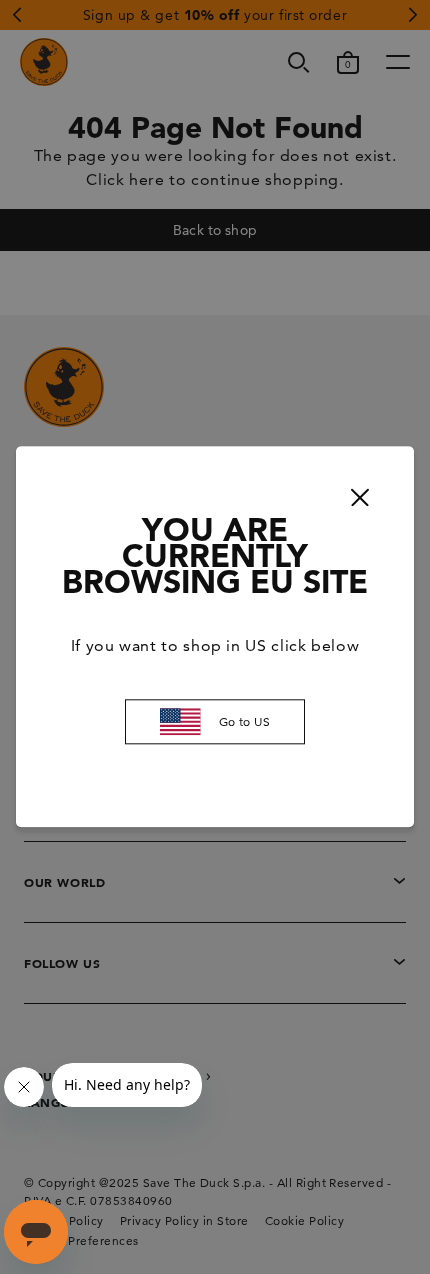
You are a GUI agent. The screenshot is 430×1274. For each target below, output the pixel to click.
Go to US (245, 721)
